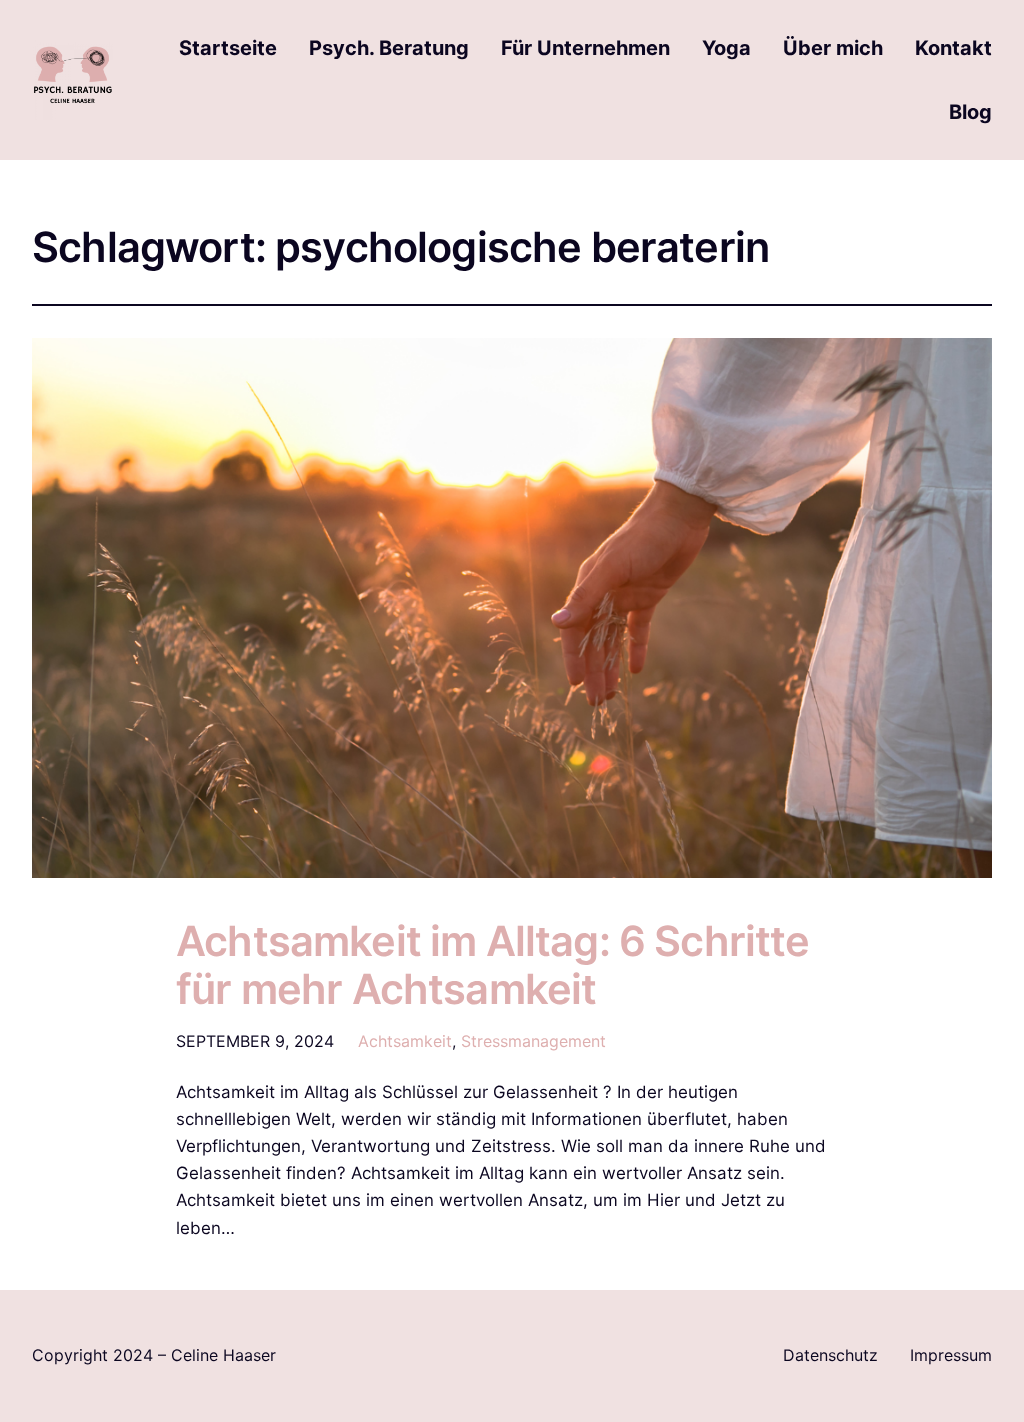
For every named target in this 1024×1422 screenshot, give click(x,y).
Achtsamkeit (405, 1041)
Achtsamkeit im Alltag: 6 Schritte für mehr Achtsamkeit (493, 966)
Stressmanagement (533, 1041)
